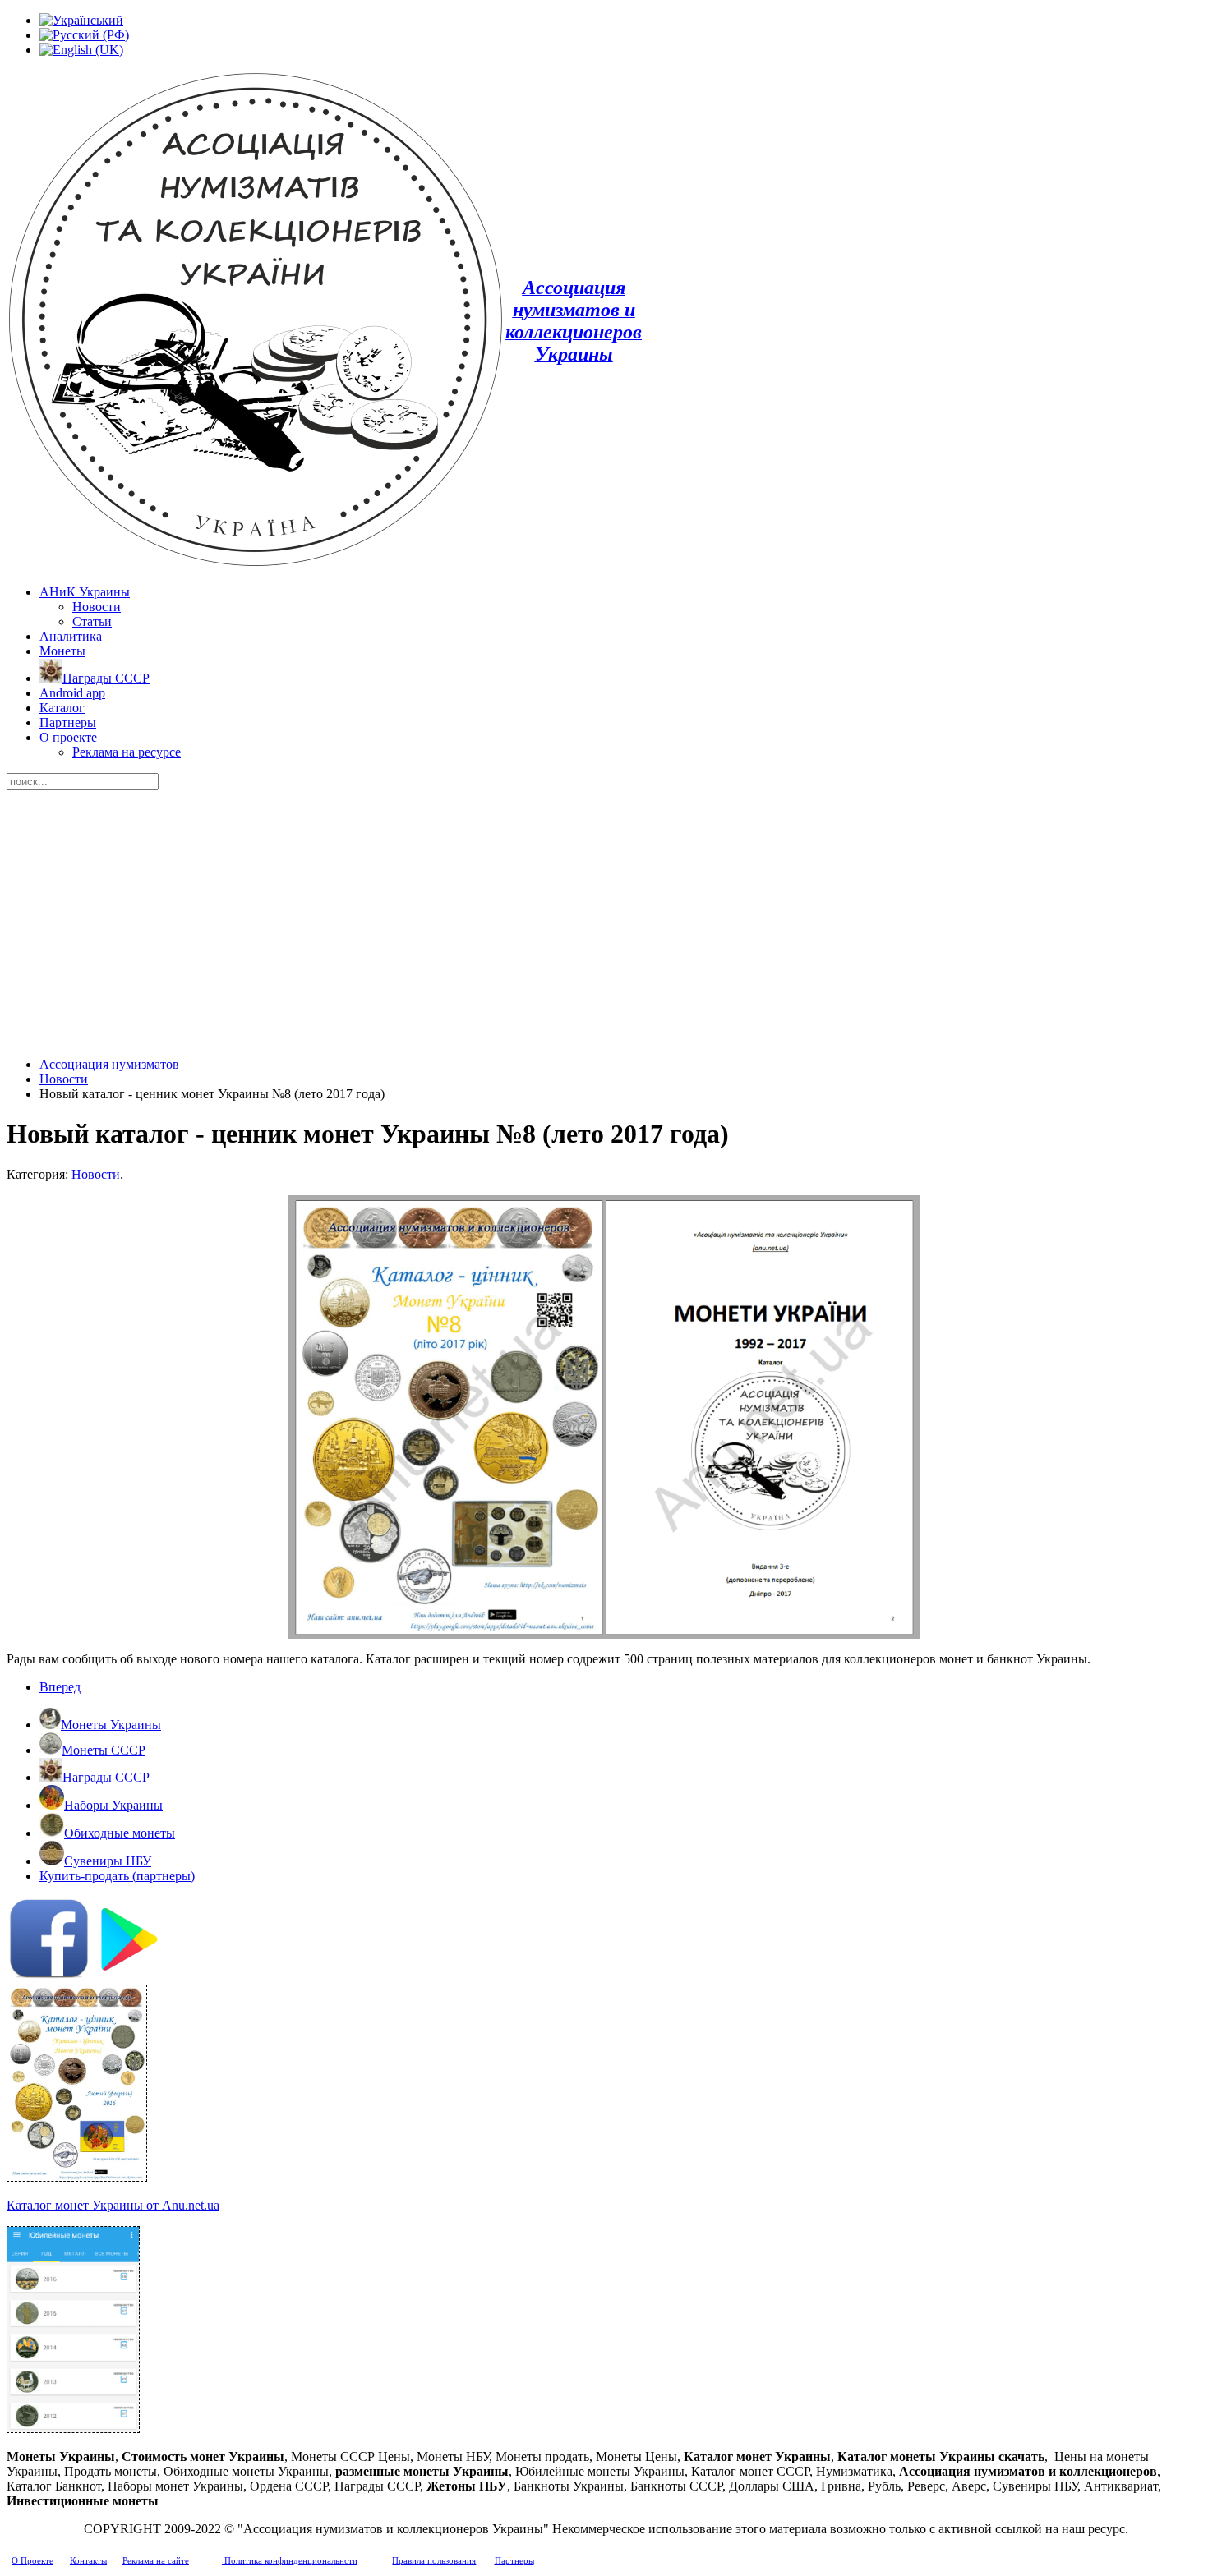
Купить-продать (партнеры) (117, 1876)
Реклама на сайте (156, 2561)
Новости (97, 607)
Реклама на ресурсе (127, 752)
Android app (72, 693)
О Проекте (32, 2561)
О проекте (68, 737)
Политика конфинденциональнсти (290, 2561)
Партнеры (68, 722)
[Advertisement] (604, 913)
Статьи (92, 621)
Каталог (62, 708)
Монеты (62, 651)
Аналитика (71, 636)
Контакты (88, 2561)
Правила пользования (434, 2561)
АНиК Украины (85, 592)
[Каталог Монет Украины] (77, 2177)
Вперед (60, 1687)
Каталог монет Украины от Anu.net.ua (113, 2205)
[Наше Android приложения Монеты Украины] (604, 1941)
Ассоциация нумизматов (109, 1064)
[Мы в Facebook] (49, 1974)
